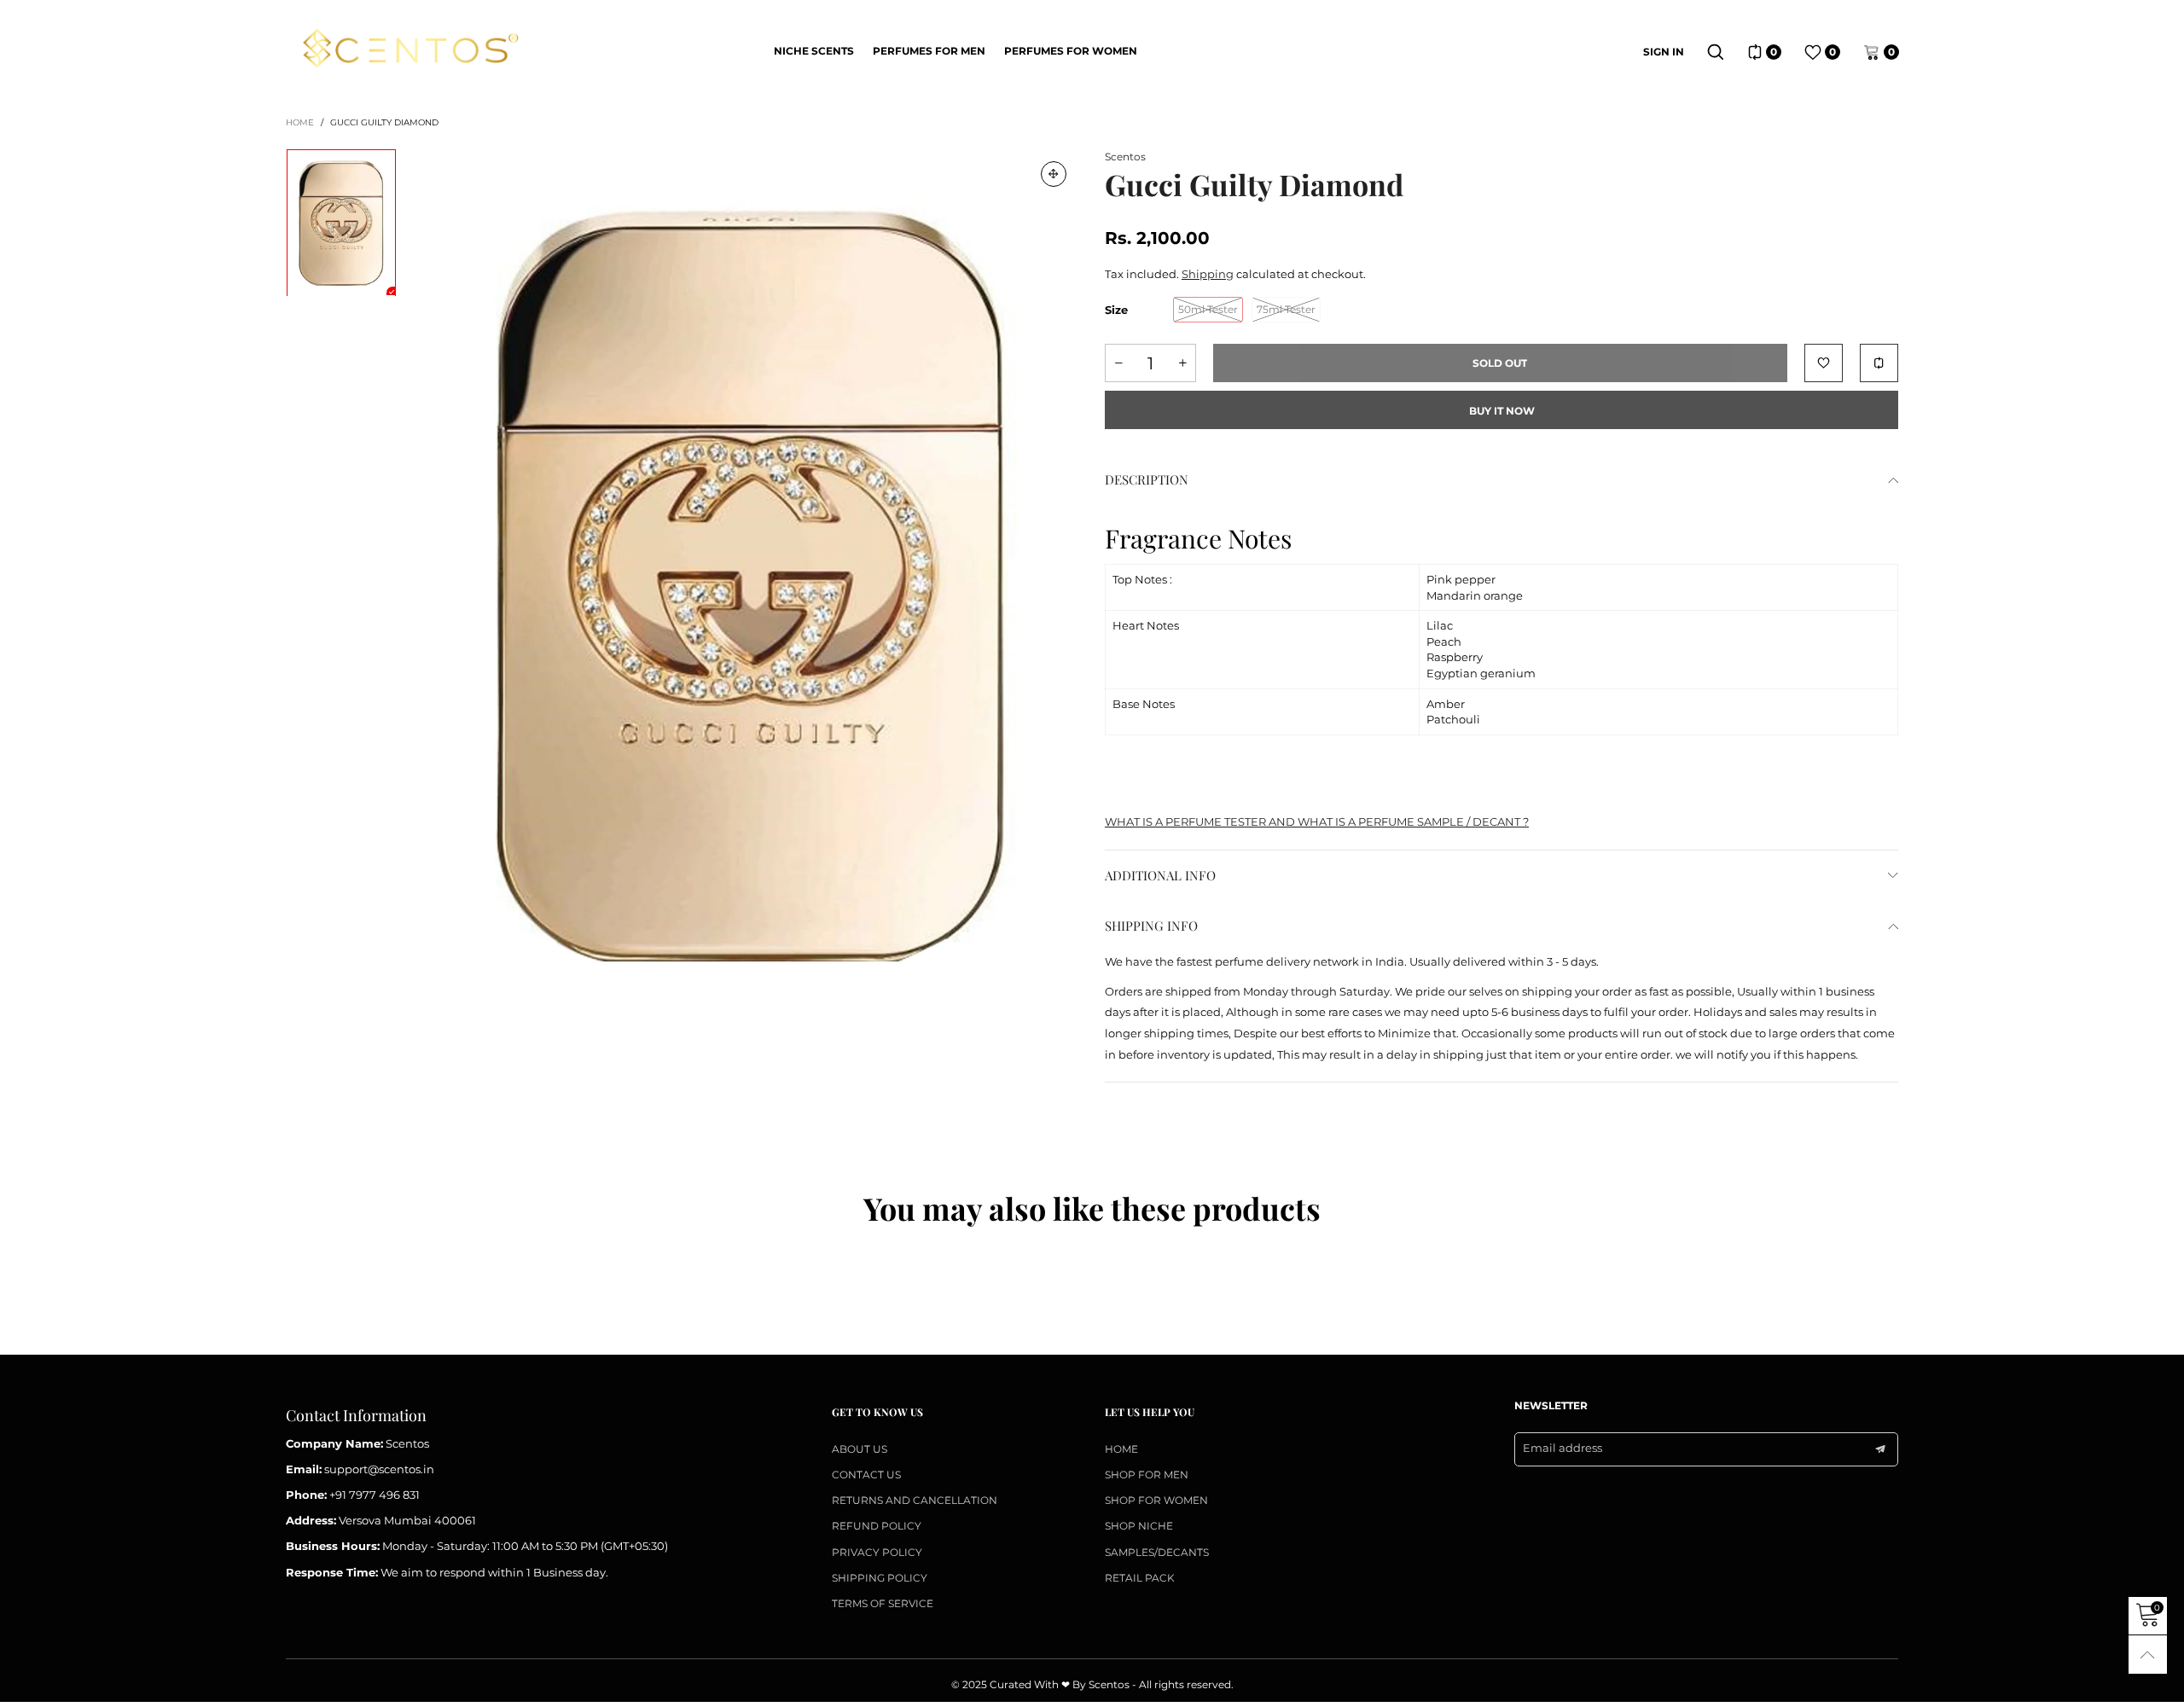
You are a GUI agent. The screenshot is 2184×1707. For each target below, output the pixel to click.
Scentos (1125, 157)
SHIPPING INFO (1151, 926)
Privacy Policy (877, 1552)
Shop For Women (1156, 1500)
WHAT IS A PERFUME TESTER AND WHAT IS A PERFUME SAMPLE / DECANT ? (1317, 822)
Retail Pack (1140, 1578)
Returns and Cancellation (915, 1500)
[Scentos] (410, 50)
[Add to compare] (1879, 363)
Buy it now (1502, 411)
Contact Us (866, 1475)
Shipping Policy (880, 1578)
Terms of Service (883, 1603)
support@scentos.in (379, 1469)
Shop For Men (1147, 1475)
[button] (1118, 363)
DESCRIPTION (1147, 479)
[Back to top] (2148, 1655)
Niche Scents (814, 51)
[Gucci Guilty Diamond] (751, 586)
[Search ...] (1716, 52)
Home (1121, 1449)
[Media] (1054, 174)
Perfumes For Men (929, 51)
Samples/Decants (1157, 1552)
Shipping (1208, 274)
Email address (1562, 1448)
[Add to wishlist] (1824, 363)
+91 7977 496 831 (375, 1495)
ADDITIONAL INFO (1160, 875)
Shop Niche (1139, 1526)
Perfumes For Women (1071, 51)
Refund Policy (877, 1526)
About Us (860, 1449)
